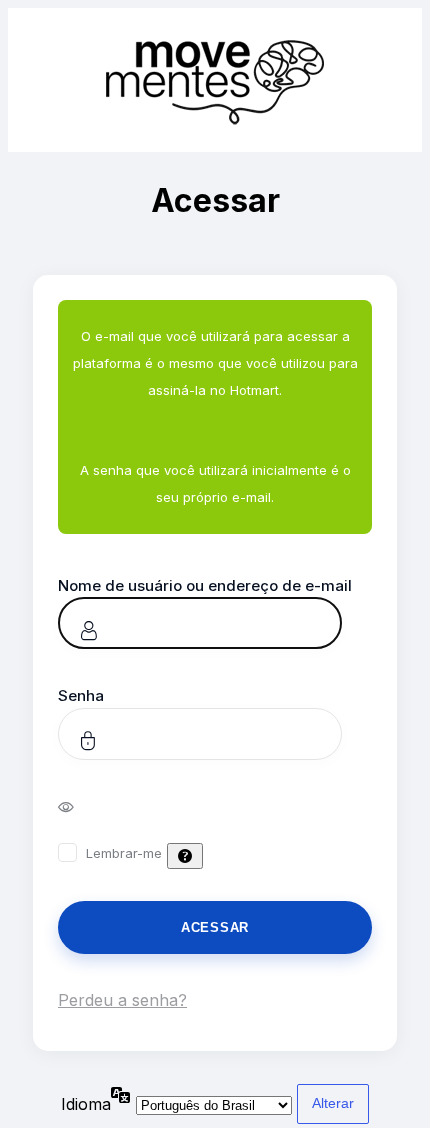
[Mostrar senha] (79, 806)
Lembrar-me (124, 853)
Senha (81, 695)
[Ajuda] (185, 856)
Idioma (86, 1104)
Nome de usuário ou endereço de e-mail (205, 585)
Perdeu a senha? (122, 1000)
